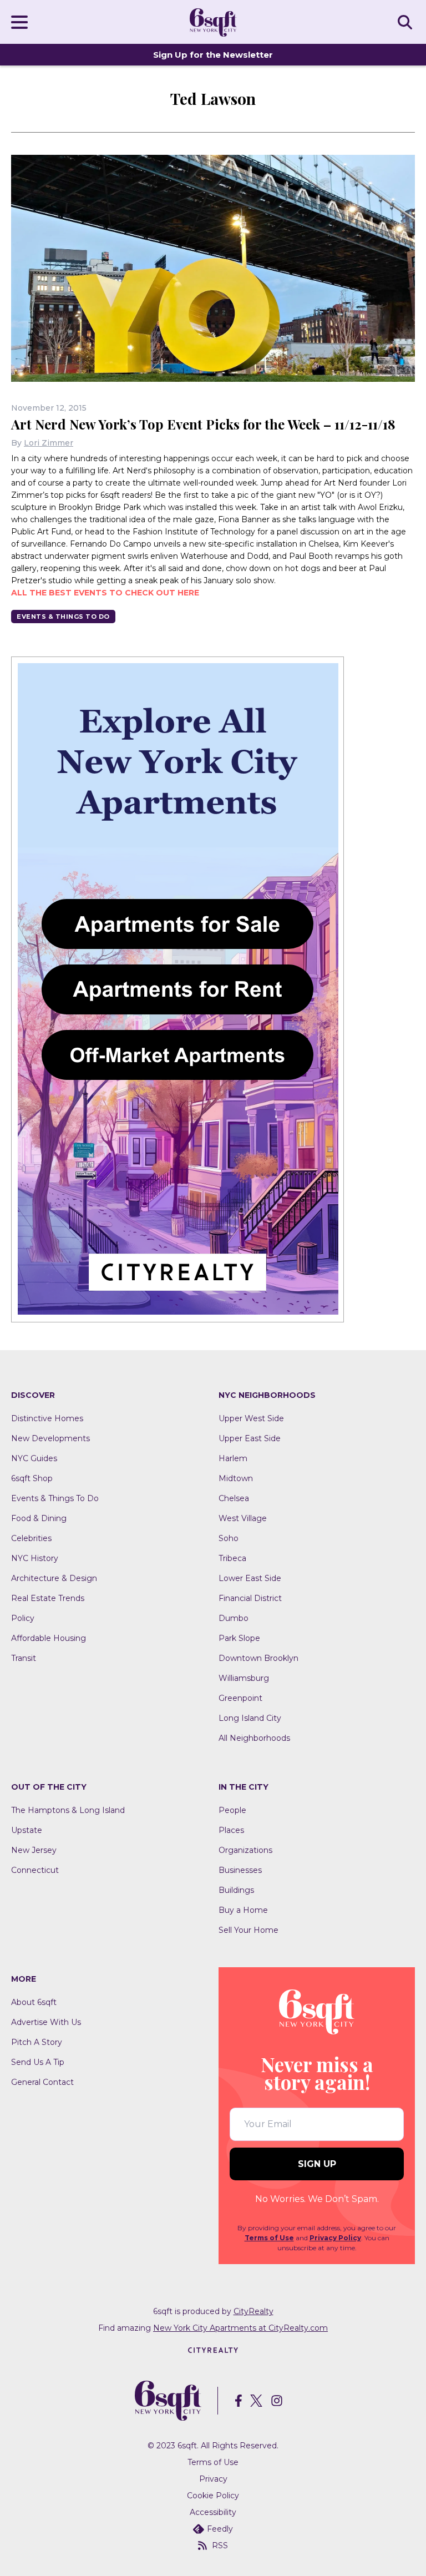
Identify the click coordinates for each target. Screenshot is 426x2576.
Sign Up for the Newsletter (213, 55)
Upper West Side (251, 1418)
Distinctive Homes (47, 1418)
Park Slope (239, 1638)
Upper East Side (250, 1438)
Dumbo (234, 1618)
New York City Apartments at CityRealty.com (240, 2328)
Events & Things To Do (63, 617)
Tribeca (232, 1558)
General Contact (42, 2082)
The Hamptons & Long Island (68, 1810)
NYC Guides (34, 1458)
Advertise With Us (46, 2022)
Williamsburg (244, 1678)
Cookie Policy (213, 2496)
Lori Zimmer (49, 443)
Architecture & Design (54, 1578)
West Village (243, 1518)
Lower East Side (250, 1578)
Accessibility (213, 2512)
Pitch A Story (37, 2042)
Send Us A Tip (38, 2062)
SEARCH (407, 22)
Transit (24, 1658)
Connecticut (35, 1870)
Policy (23, 1618)
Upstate (27, 1830)
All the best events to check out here (105, 593)
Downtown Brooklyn (258, 1658)
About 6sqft (34, 2002)
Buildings (236, 1890)
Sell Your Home (248, 1930)
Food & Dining (39, 1518)
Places (231, 1830)
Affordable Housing (49, 1638)
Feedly (220, 2529)
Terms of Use (269, 2238)
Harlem (233, 1458)
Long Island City (250, 1718)
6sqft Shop (32, 1478)
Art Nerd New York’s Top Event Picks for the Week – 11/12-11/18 (203, 424)
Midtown (236, 1478)
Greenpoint (240, 1698)
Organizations (245, 1850)
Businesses (240, 1870)
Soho (229, 1538)
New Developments (50, 1438)
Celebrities (31, 1538)
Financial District (250, 1598)
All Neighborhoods (254, 1738)
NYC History (35, 1558)
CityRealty (253, 2311)
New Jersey (34, 1850)
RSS (220, 2545)
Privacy (213, 2479)
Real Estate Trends (48, 1598)
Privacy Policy (335, 2238)
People (232, 1810)
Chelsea (234, 1498)
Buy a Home (243, 1910)
